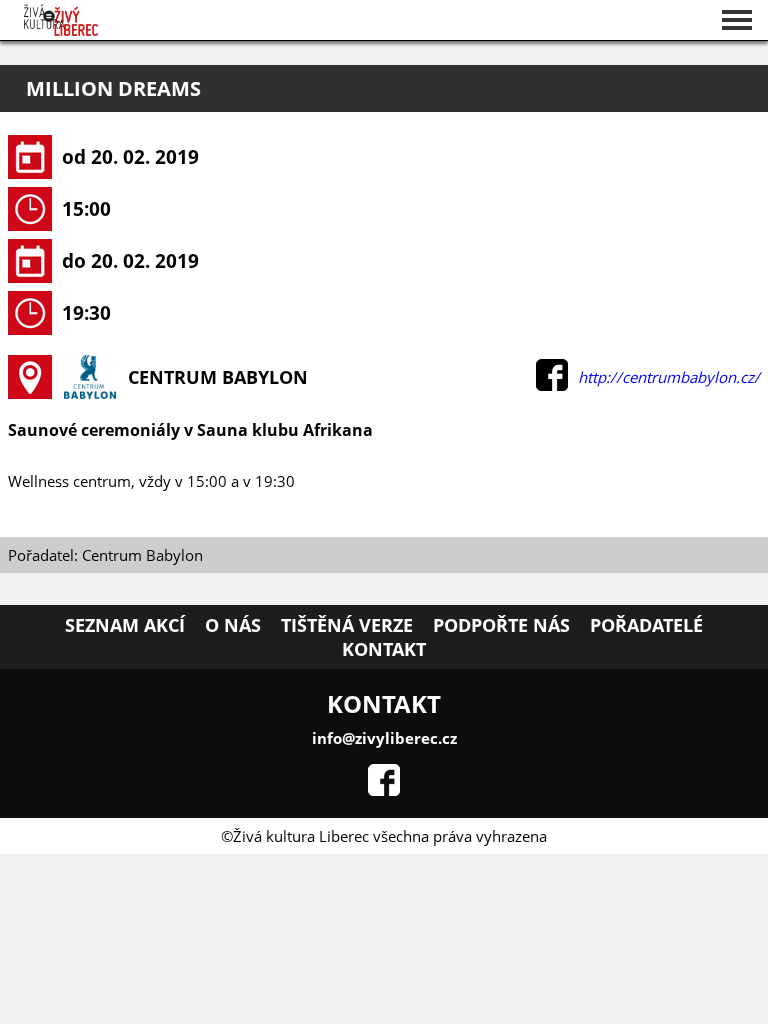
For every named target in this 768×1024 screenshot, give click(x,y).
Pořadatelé (646, 625)
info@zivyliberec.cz (384, 738)
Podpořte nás (501, 625)
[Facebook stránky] (384, 790)
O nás (233, 625)
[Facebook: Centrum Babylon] (552, 385)
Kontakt (384, 649)
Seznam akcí (125, 625)
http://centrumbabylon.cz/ (669, 377)
